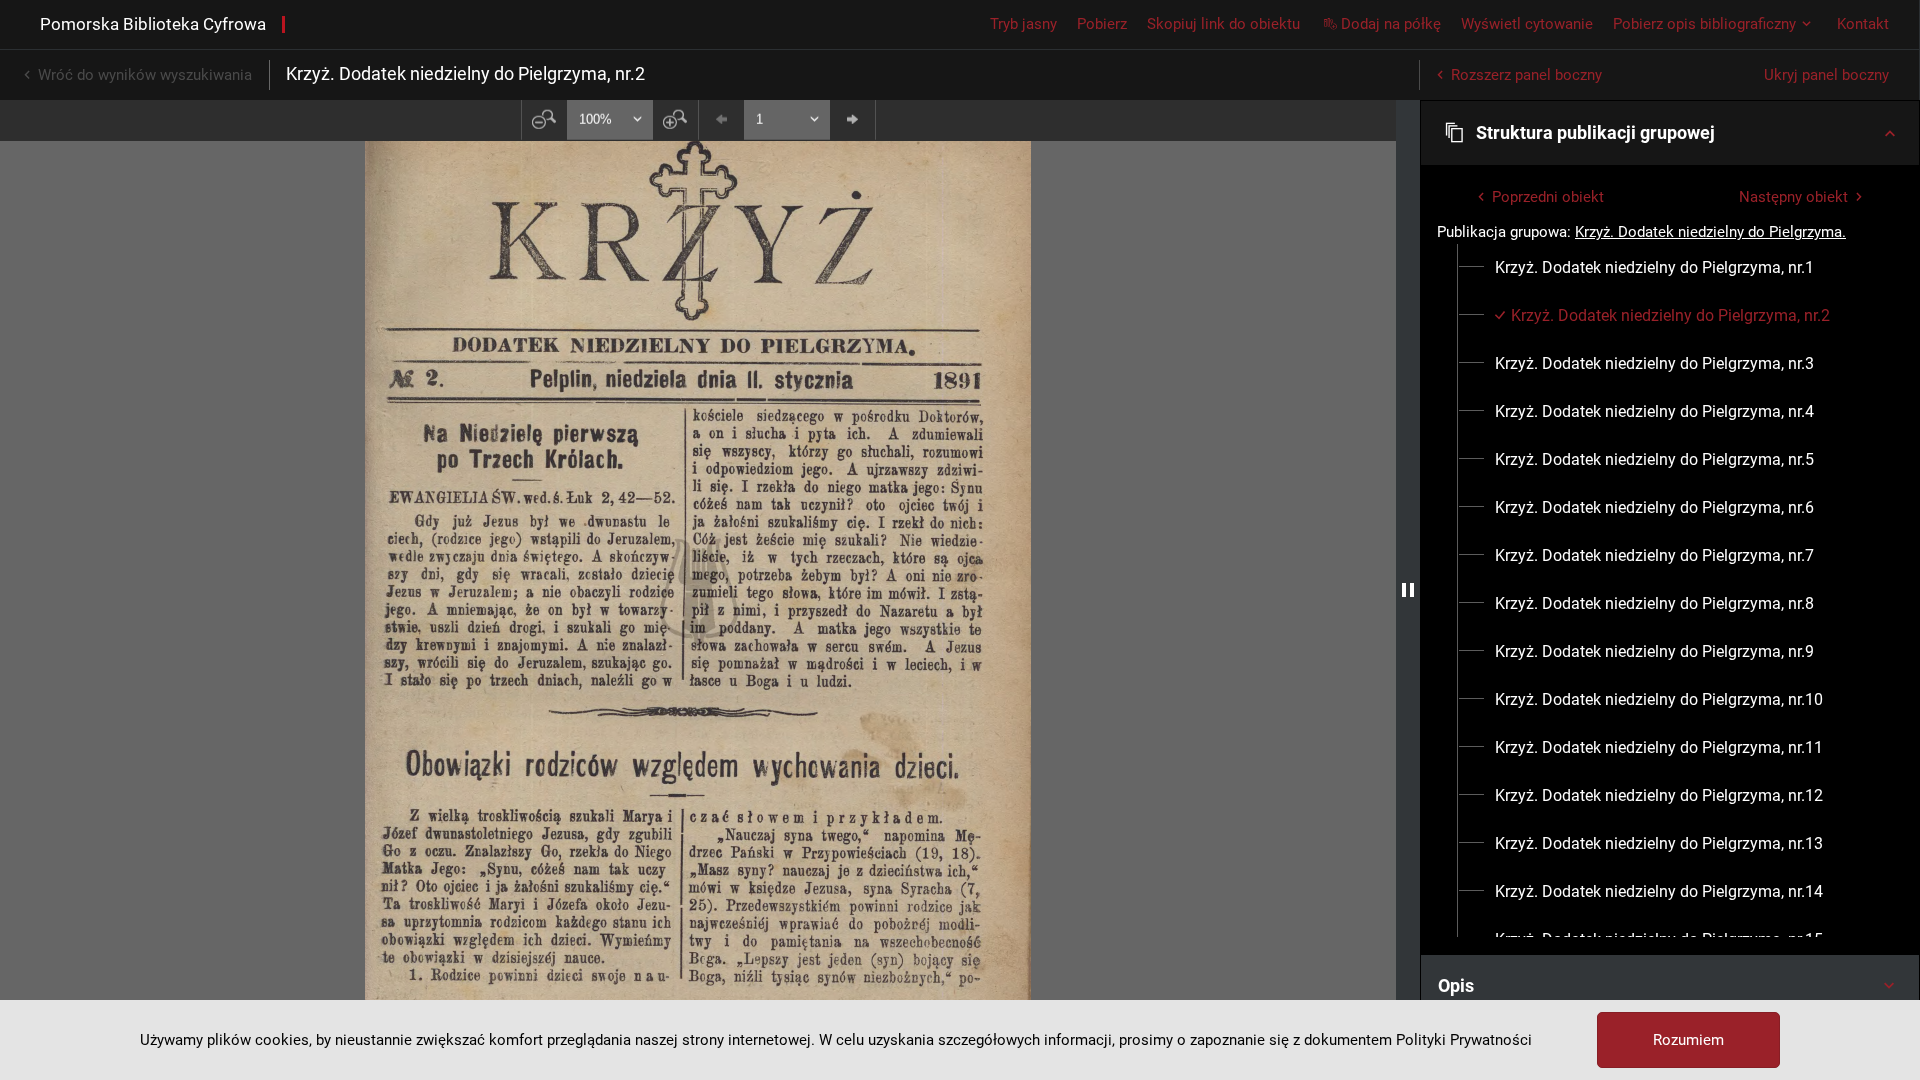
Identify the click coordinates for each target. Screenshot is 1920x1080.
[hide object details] (1408, 590)
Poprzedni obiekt (1548, 197)
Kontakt (1863, 24)
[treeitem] (1670, 268)
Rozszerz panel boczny (1526, 75)
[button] (1670, 133)
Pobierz (1102, 24)
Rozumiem (1688, 1040)
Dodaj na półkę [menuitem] (1391, 24)
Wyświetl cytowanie (1527, 24)
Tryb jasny (1023, 24)
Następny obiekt (1793, 197)
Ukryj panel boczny (1826, 75)
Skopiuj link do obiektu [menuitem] (1223, 24)
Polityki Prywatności (1464, 1040)
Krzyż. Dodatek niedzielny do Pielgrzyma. (1710, 232)
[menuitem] (1654, 268)
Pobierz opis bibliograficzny (1704, 24)
